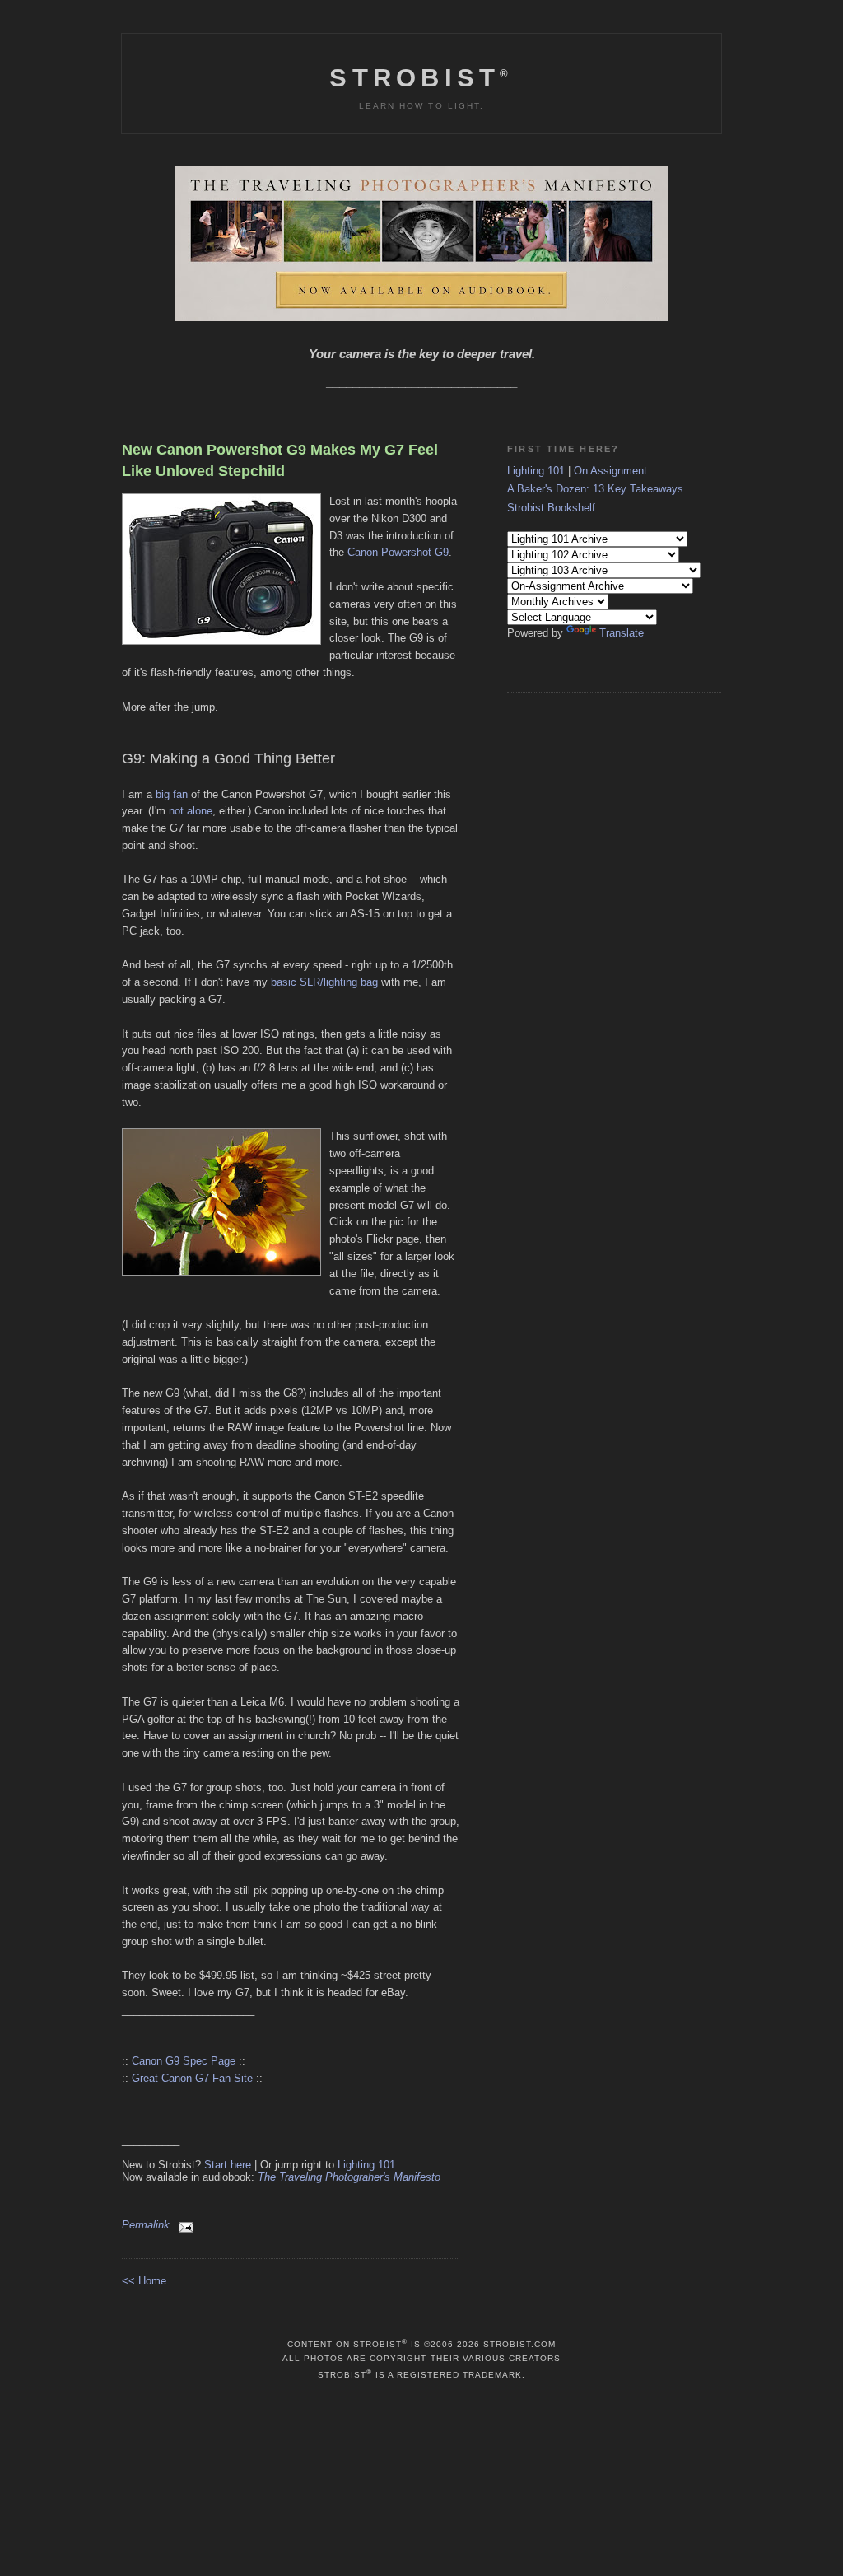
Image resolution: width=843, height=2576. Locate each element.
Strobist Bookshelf (551, 508)
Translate (622, 633)
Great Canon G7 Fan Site (192, 2078)
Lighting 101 (366, 2165)
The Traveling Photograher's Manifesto (349, 2177)
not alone (191, 811)
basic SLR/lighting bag (324, 982)
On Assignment (610, 471)
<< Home (144, 2281)
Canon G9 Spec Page (184, 2061)
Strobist (421, 78)
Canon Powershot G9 (398, 552)
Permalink (146, 2225)
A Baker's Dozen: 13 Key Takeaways (595, 489)
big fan (172, 794)
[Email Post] (183, 2225)
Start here (228, 2165)
